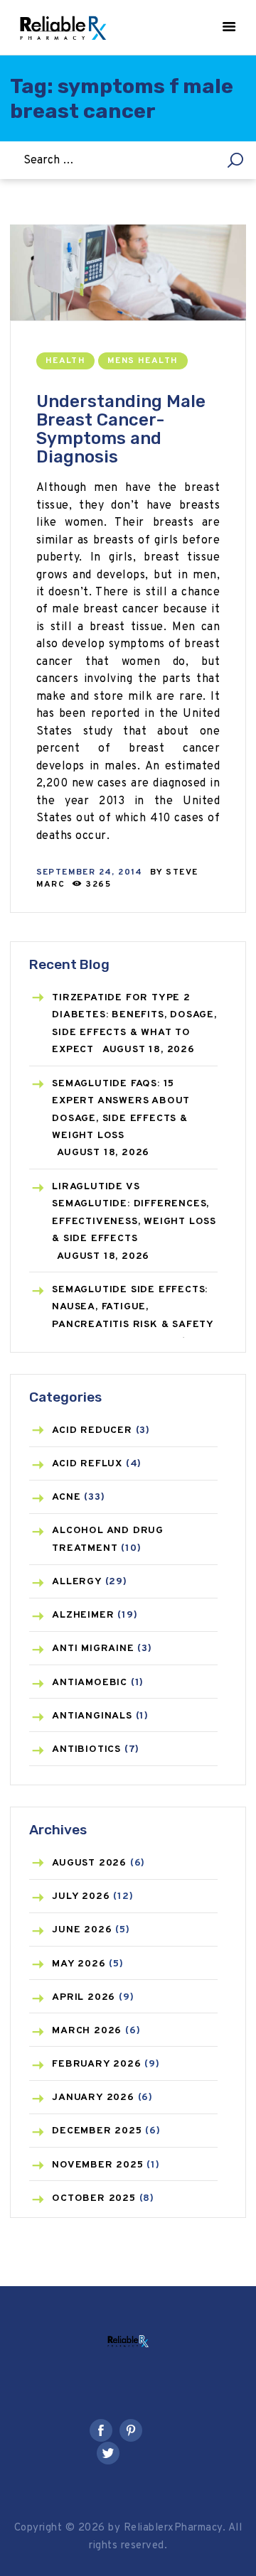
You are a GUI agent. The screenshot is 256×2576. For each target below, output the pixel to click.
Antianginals (92, 1716)
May (79, 1964)
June (82, 1930)
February (96, 2064)
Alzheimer (83, 1615)
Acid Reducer (92, 1430)
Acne (66, 1497)
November (97, 2165)
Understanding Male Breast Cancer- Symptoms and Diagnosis (121, 429)
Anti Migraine (93, 1649)
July (81, 1896)
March (87, 2031)
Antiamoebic (90, 1683)
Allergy (77, 1582)
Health (65, 361)
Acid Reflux (87, 1464)
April (84, 1997)
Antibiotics (86, 1749)
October (94, 2198)
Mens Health (143, 361)
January (93, 2098)
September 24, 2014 (90, 872)
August (89, 1863)
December (97, 2131)
